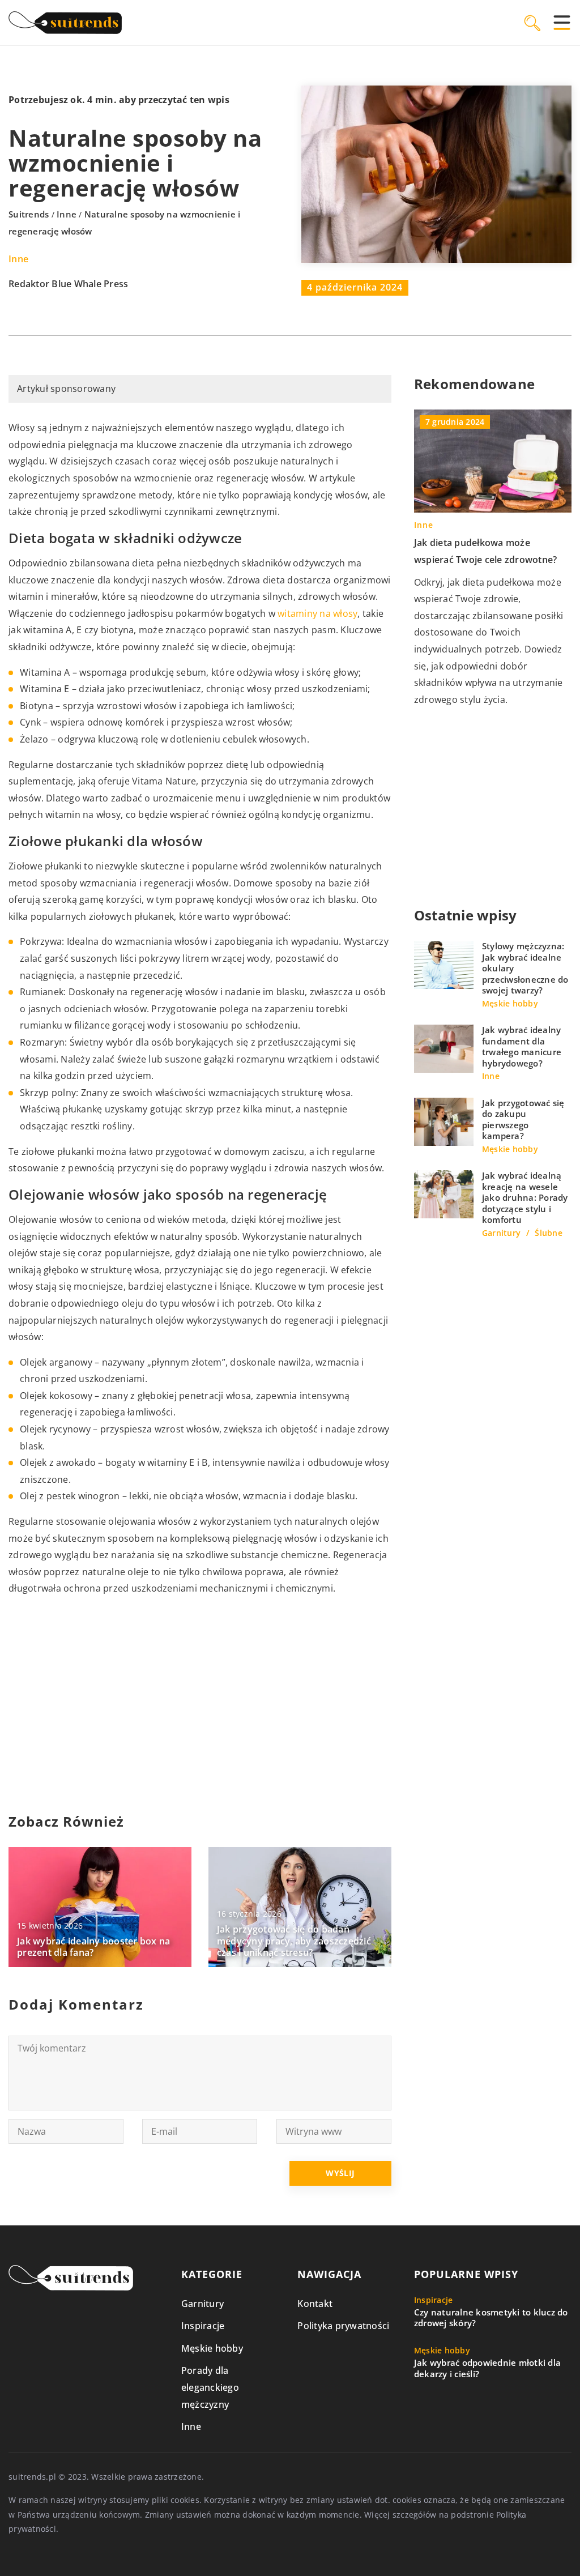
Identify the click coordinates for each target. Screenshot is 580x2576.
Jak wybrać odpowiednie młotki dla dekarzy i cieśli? (487, 2368)
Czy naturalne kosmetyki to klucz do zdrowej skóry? (491, 2318)
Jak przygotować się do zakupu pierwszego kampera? (523, 1120)
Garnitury (202, 2304)
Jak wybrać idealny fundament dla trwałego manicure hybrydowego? (522, 1047)
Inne (18, 259)
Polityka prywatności (343, 2326)
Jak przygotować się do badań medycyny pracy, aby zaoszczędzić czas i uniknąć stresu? (294, 1941)
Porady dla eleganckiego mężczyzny (210, 2387)
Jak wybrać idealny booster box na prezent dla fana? (93, 1947)
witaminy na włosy (317, 613)
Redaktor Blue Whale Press (68, 284)
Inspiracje (203, 2326)
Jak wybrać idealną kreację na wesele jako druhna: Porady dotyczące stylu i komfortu (525, 1198)
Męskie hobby (212, 2348)
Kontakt (315, 2304)
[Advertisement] (200, 1705)
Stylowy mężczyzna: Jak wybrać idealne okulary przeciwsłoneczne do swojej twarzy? (525, 968)
